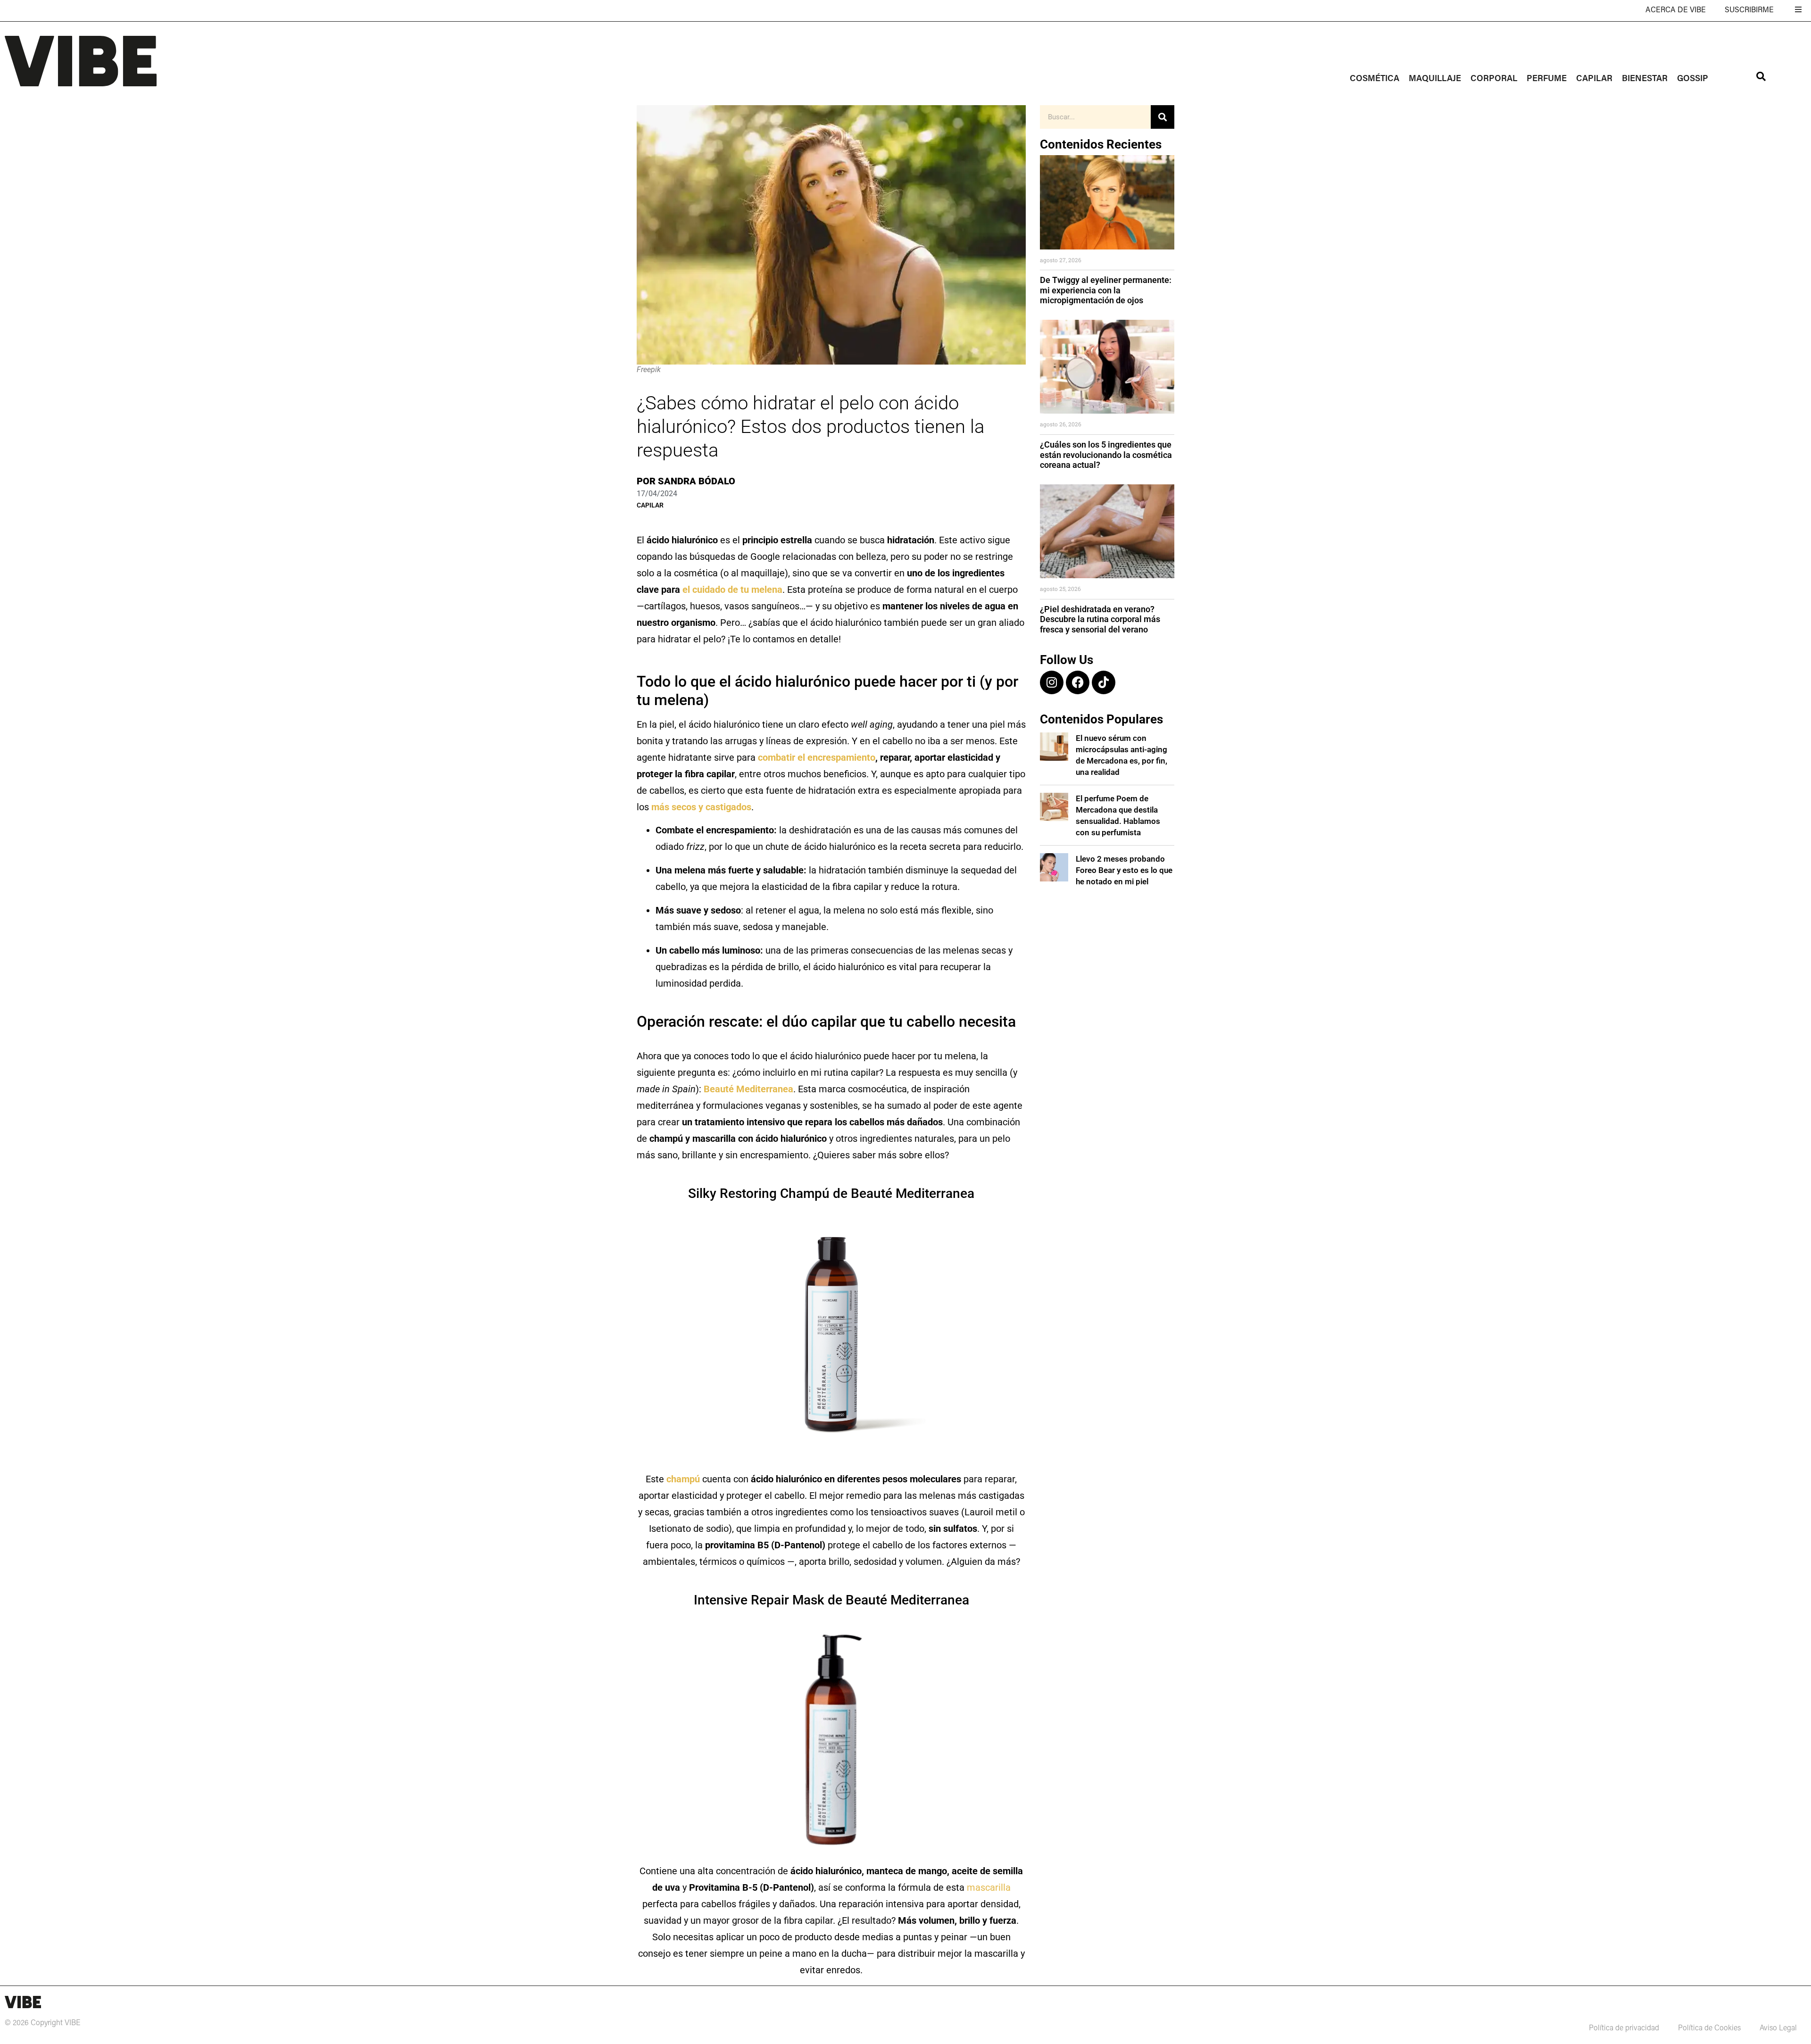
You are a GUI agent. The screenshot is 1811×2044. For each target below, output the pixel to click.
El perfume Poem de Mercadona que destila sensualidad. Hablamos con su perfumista (1118, 815)
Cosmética (1375, 79)
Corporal (1494, 79)
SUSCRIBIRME (1749, 10)
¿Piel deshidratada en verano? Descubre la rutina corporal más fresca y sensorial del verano (1100, 619)
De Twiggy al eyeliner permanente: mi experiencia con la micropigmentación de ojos (1106, 290)
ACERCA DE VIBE (1676, 10)
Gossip (1693, 79)
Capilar (1594, 79)
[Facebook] (1078, 682)
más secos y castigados (701, 807)
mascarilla (989, 1887)
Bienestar (1645, 79)
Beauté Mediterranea (748, 1089)
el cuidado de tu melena (732, 590)
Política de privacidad (1624, 2028)
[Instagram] (1052, 682)
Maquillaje (1435, 79)
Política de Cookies (1709, 2028)
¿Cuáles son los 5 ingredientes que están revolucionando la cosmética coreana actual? (1106, 455)
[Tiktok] (1104, 682)
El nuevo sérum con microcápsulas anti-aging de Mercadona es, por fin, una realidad (1121, 755)
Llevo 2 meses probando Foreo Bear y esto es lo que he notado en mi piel (1124, 870)
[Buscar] (1163, 117)
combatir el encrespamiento (817, 757)
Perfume (1547, 79)
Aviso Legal (1778, 2028)
